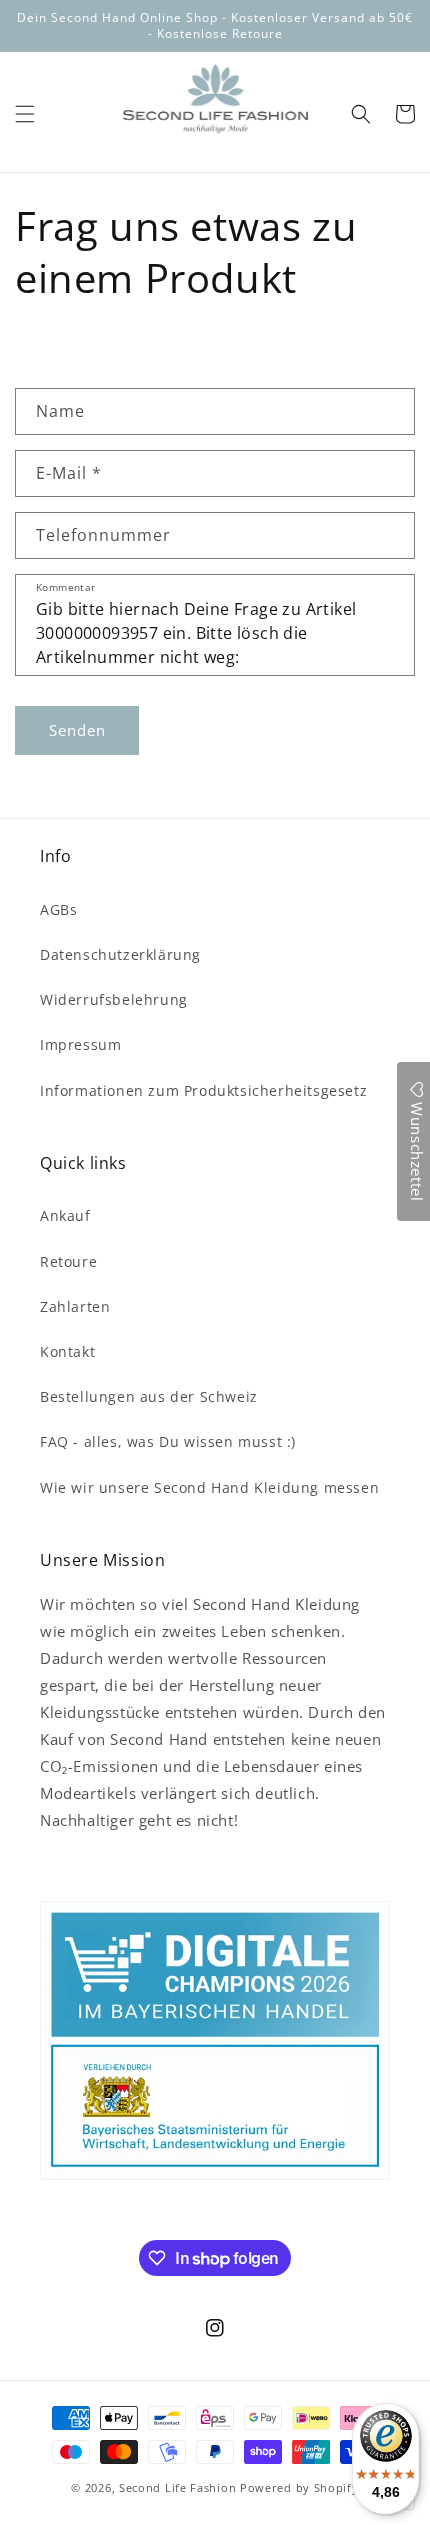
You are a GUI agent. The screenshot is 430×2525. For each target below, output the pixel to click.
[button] (25, 114)
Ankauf (65, 1215)
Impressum (80, 1044)
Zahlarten (75, 1306)
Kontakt (67, 1351)
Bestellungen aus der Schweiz (149, 1396)
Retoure (68, 1261)
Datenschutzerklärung (120, 954)
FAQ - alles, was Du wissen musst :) (168, 1441)
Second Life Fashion (177, 2487)
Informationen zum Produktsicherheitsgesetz (203, 1090)
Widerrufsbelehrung (114, 999)
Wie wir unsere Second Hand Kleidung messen (209, 1487)
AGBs (58, 909)
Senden (77, 730)
